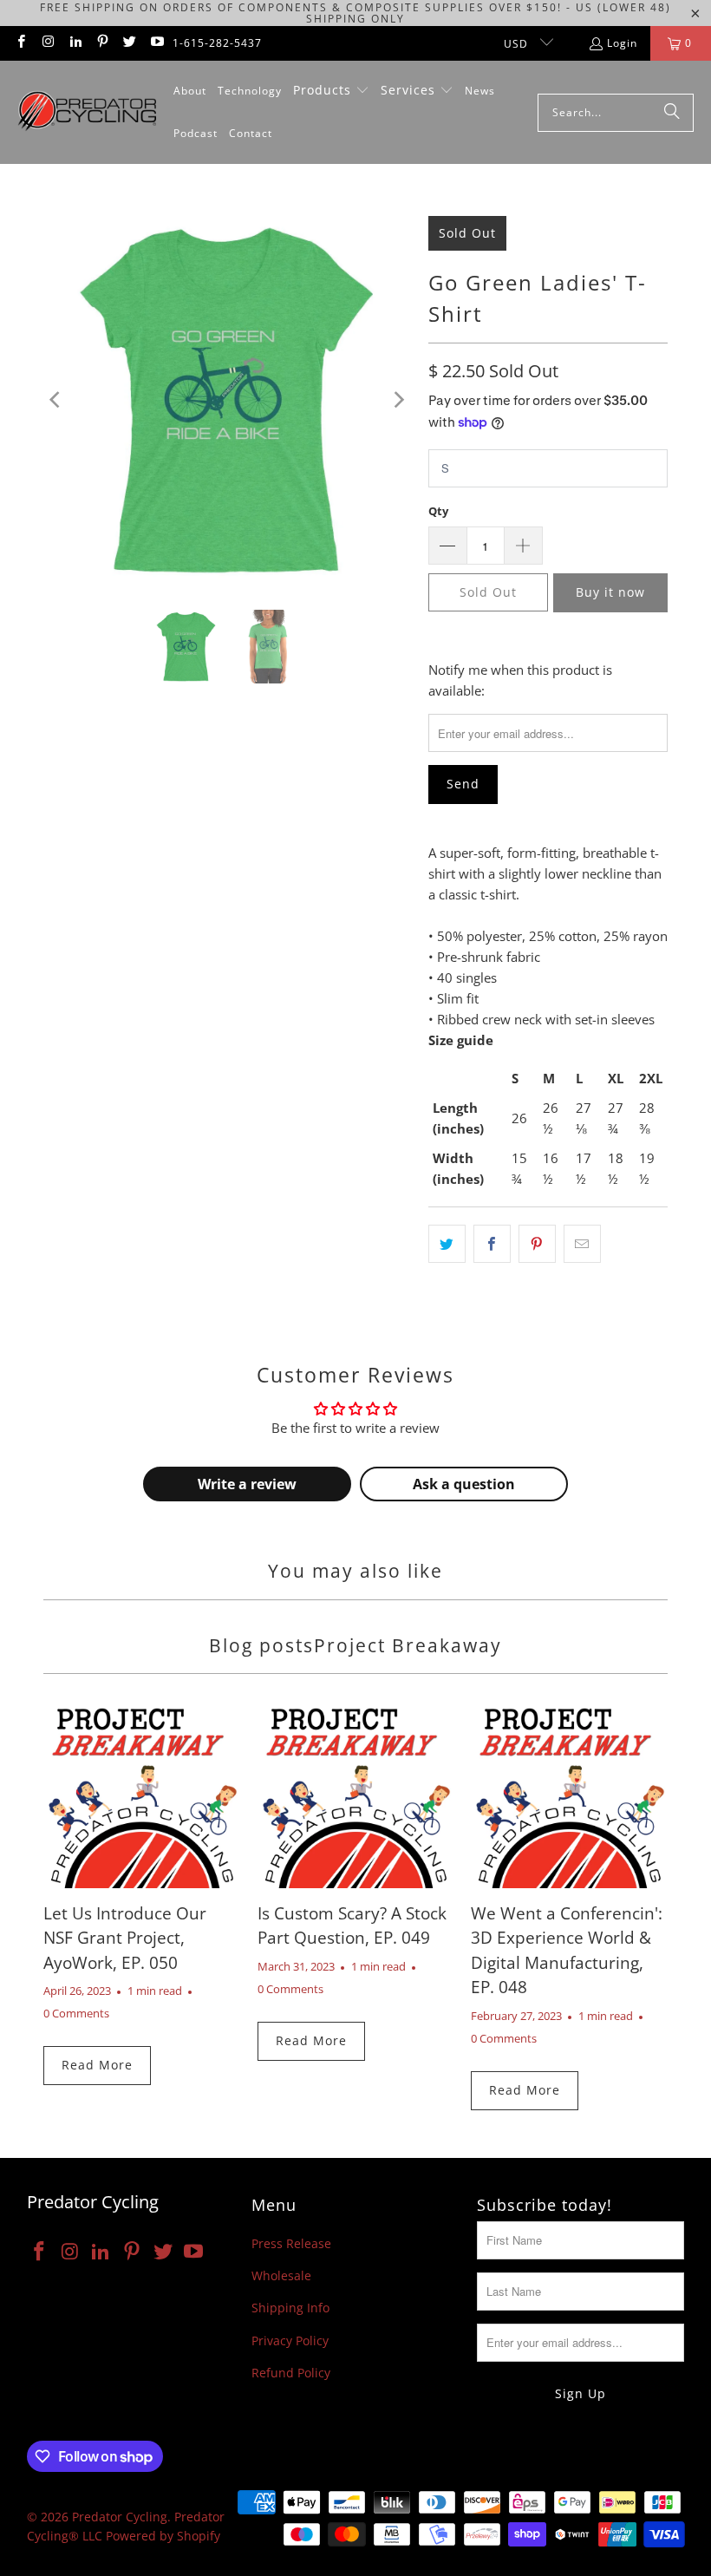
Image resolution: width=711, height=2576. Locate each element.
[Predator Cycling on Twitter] (129, 43)
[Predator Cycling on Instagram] (47, 43)
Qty (438, 511)
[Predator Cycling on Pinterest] (102, 43)
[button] (331, 91)
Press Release (291, 2243)
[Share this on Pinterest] (537, 1244)
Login (622, 43)
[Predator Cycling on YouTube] (156, 43)
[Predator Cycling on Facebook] (20, 43)
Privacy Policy (290, 2341)
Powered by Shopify (163, 2536)
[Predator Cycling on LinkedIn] (75, 43)
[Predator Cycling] (87, 112)
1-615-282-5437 (217, 43)
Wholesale (281, 2275)
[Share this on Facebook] (492, 1244)
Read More (97, 2065)
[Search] (672, 113)
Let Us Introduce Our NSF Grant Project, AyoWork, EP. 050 (125, 1938)
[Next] (398, 400)
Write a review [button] (247, 1484)
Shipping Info (290, 2308)
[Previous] (56, 400)
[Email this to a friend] (582, 1244)
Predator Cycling (120, 2517)
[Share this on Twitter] (447, 1244)
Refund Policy (291, 2373)
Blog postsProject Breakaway (355, 1645)
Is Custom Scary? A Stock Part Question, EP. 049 (352, 1926)
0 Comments (76, 2014)
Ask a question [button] (464, 1484)
